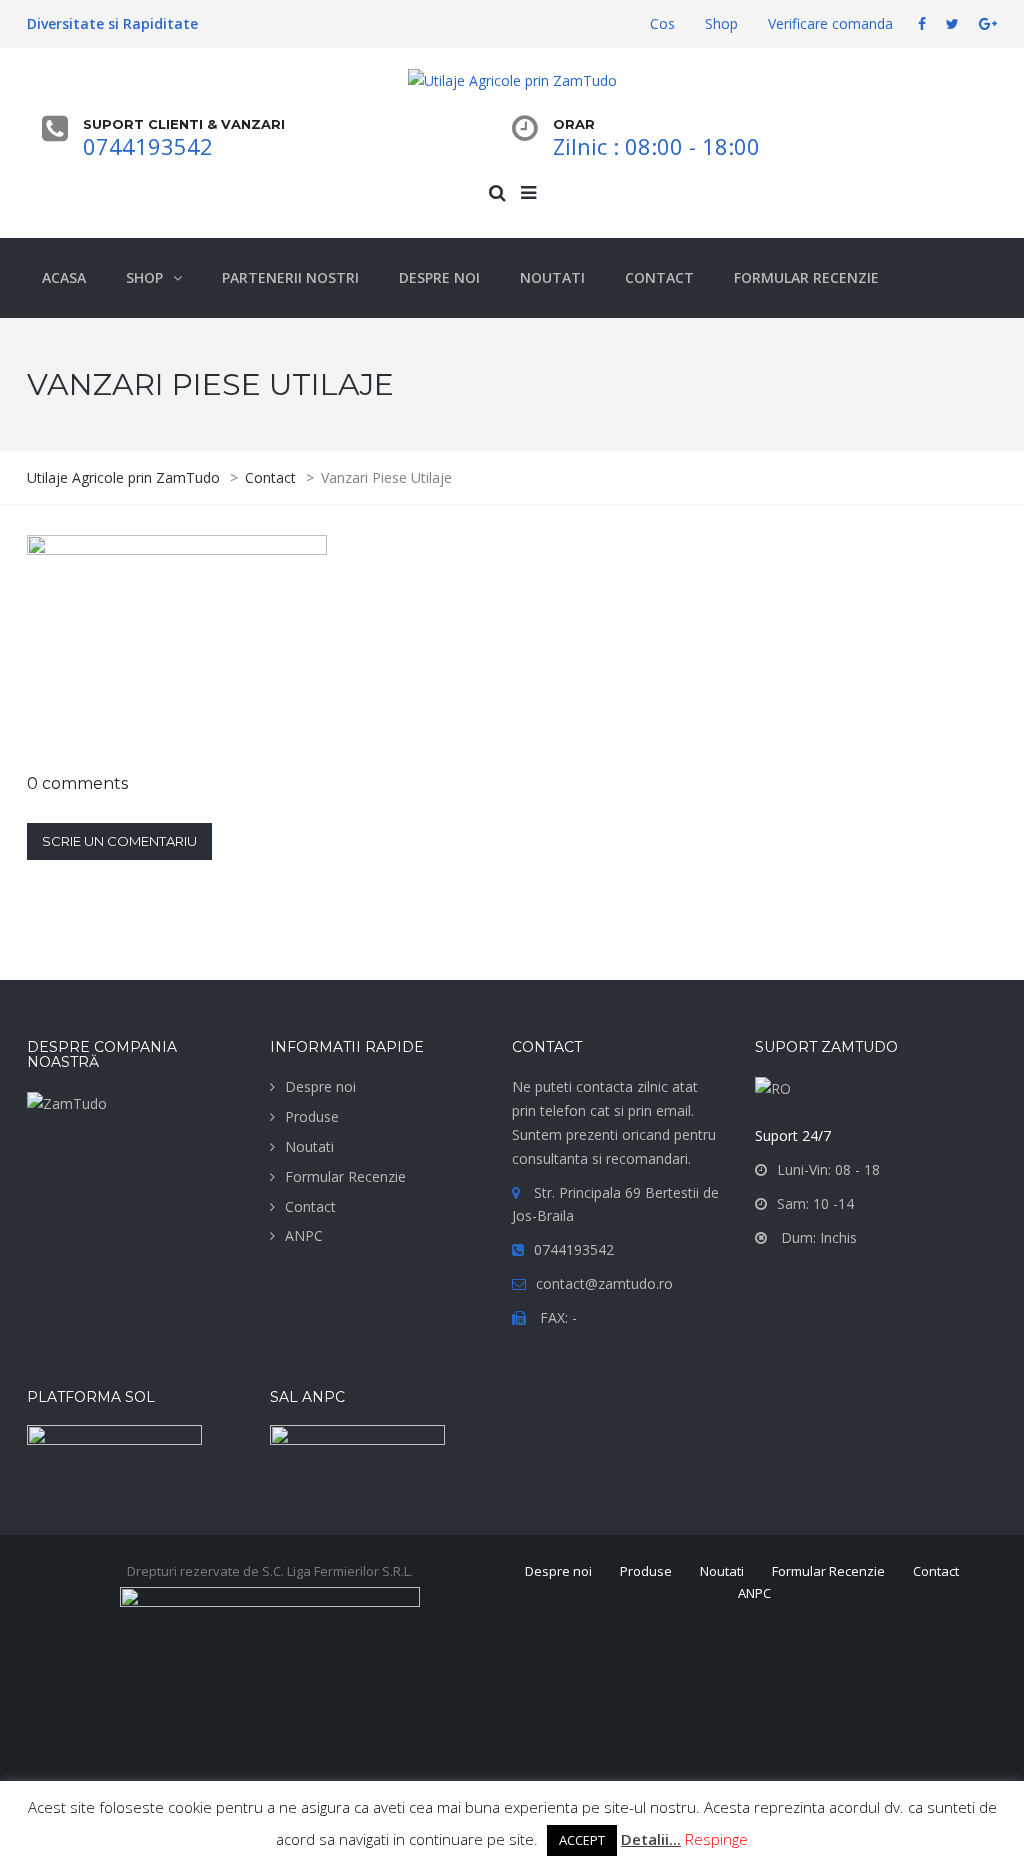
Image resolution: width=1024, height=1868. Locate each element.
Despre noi (320, 1086)
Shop (721, 23)
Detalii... (651, 1839)
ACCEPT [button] (582, 1840)
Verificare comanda (830, 23)
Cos (662, 23)
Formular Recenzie (345, 1176)
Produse (312, 1116)
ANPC (304, 1235)
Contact (310, 1206)
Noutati (309, 1146)
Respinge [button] (716, 1839)
